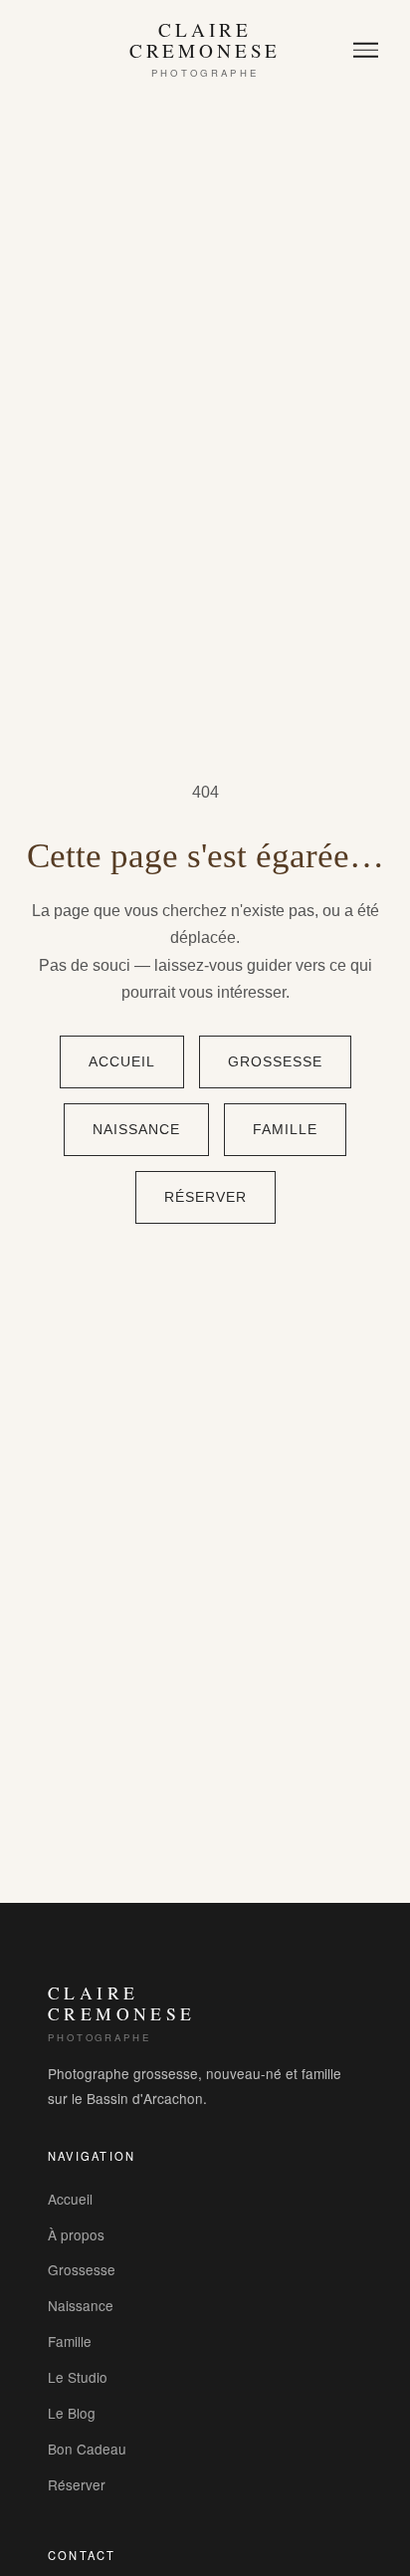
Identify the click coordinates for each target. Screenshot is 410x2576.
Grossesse (275, 1062)
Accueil (122, 1062)
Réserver (205, 1197)
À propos (76, 2234)
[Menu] (366, 50)
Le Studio (78, 2377)
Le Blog (72, 2413)
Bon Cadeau (87, 2449)
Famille (285, 1130)
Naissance (136, 1130)
